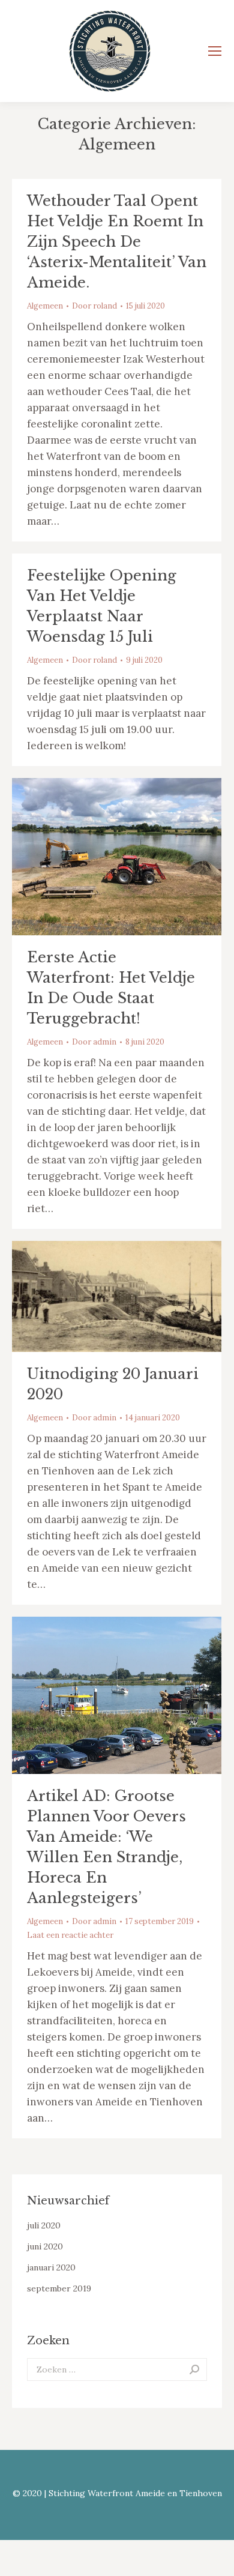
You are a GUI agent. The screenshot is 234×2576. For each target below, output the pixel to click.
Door (94, 306)
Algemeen (45, 306)
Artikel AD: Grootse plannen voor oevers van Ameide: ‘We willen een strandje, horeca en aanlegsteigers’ (106, 1847)
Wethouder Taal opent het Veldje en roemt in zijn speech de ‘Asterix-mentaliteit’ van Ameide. (117, 242)
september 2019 (59, 2288)
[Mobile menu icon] (215, 51)
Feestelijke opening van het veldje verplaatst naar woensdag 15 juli (102, 606)
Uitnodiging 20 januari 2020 (113, 1384)
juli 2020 (44, 2225)
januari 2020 (51, 2267)
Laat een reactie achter (70, 1935)
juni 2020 (45, 2246)
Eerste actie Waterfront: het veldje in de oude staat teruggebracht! (111, 988)
